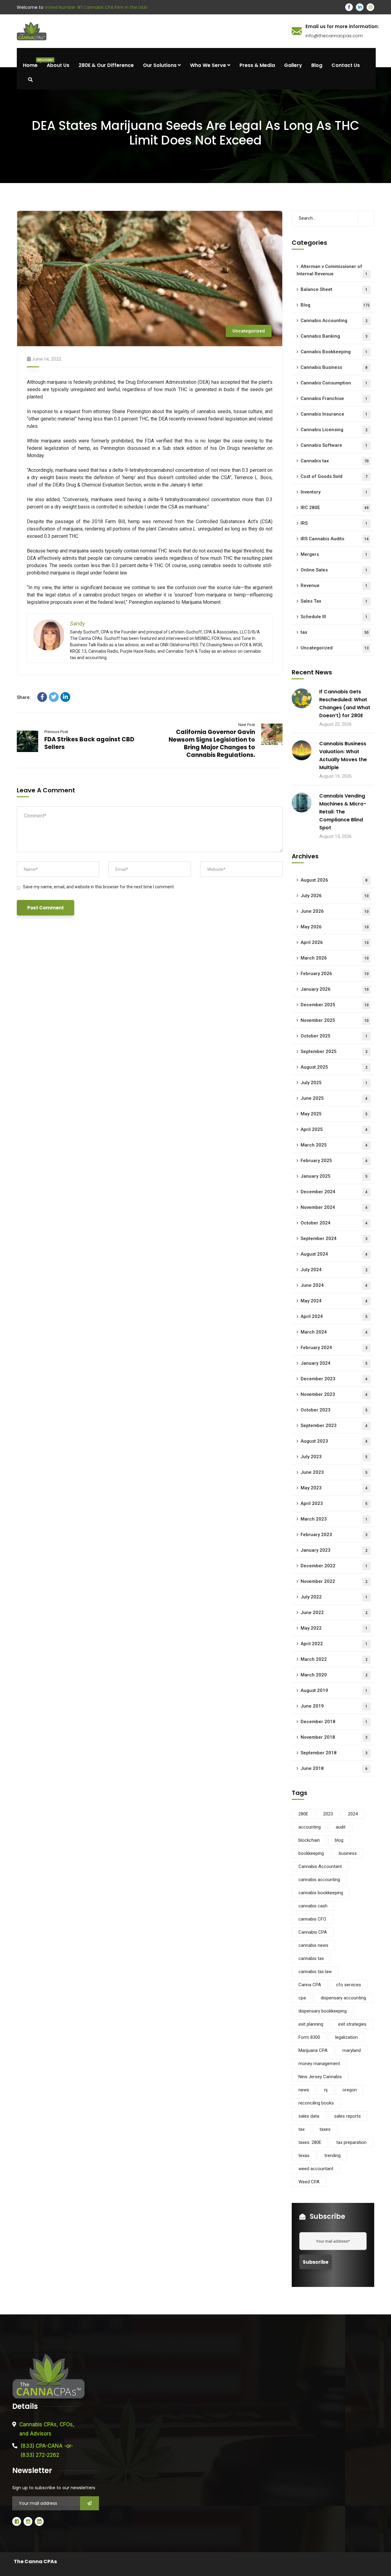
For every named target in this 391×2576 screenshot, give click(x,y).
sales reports (347, 2116)
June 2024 (334, 1285)
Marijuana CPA (313, 2050)
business (348, 1853)
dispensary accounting (343, 1998)
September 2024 (334, 1238)
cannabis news (313, 1945)
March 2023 (334, 1519)
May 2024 (334, 1301)
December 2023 (334, 1379)
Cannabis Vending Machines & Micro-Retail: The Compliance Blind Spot (343, 812)
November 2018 (334, 1737)
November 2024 (334, 1207)
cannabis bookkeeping (321, 1893)
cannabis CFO (312, 1919)
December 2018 (334, 1722)
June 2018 (334, 1768)
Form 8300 (309, 2037)
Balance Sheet (334, 289)
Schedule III (334, 617)
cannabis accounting (319, 1880)
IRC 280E (335, 508)
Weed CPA (309, 2182)
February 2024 (334, 1348)
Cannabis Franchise (334, 398)
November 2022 (334, 1581)
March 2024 (334, 1332)
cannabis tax (311, 1958)
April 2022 (334, 1644)
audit (341, 1827)
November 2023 (334, 1394)
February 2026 (335, 974)
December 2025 (335, 1005)
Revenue (334, 585)
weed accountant (316, 2169)
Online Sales (334, 570)
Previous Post (56, 732)
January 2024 (334, 1363)
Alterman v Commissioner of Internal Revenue (332, 270)
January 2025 (334, 1176)
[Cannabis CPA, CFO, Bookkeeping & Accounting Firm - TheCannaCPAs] (152, 31)
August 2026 (334, 880)
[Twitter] (54, 697)
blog (339, 1840)
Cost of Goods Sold (334, 476)
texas (304, 2156)
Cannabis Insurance (334, 414)
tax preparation (351, 2142)
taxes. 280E (310, 2142)
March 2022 (334, 1659)
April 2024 (334, 1316)
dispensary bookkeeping (323, 2011)
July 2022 (334, 1597)
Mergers (334, 554)
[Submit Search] (366, 218)
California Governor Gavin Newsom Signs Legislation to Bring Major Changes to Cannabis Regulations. (212, 743)
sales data (309, 2116)
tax (335, 632)
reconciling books (316, 2103)
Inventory (334, 492)
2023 (328, 1814)
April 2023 (334, 1503)
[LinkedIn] (65, 697)
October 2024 (334, 1223)
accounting (310, 1827)
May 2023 (334, 1488)
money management (319, 2064)
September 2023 (334, 1426)
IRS (334, 523)
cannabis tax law (315, 1972)
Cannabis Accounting (334, 321)
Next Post (247, 725)
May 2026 (335, 927)
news (304, 2090)
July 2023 (334, 1457)
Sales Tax (334, 601)
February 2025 (334, 1161)
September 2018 (334, 1753)
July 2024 (334, 1270)
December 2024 (334, 1192)
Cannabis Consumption (334, 383)
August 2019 (334, 1690)
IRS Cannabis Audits (335, 539)
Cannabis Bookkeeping (334, 352)
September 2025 (334, 1051)
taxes (325, 2129)
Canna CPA (310, 1985)
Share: (24, 697)
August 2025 (334, 1067)
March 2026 (335, 958)
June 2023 (334, 1472)
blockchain (309, 1840)
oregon (350, 2090)
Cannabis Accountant (320, 1866)
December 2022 (334, 1566)
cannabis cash (313, 1906)
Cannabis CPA (313, 1932)
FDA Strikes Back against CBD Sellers (89, 743)
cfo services (349, 1985)
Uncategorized (249, 331)
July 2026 (335, 896)
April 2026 (335, 942)
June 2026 (335, 911)
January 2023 (334, 1550)
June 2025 (334, 1098)
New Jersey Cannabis (320, 2077)
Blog (335, 305)
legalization (346, 2037)
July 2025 (334, 1083)
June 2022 (334, 1613)
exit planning (311, 2024)
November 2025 (335, 1020)
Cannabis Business (334, 367)
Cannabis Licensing (334, 430)
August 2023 (334, 1441)
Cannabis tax (335, 461)
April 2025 (334, 1129)
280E (303, 1814)
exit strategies (352, 2024)
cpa (302, 1998)
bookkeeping (311, 1853)
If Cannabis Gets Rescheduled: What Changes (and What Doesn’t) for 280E (345, 704)
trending (333, 2156)
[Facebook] (42, 697)
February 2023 (334, 1535)
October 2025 (334, 1036)
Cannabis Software (334, 445)
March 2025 (334, 1145)
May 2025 (334, 1114)
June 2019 (334, 1706)
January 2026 (335, 989)
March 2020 (334, 1675)
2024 (353, 1814)
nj (326, 2090)
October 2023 (334, 1410)
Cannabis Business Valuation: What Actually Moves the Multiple (343, 756)
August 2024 (334, 1254)
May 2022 (334, 1628)
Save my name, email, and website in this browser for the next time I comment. (99, 887)
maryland (352, 2050)
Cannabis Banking (334, 336)
